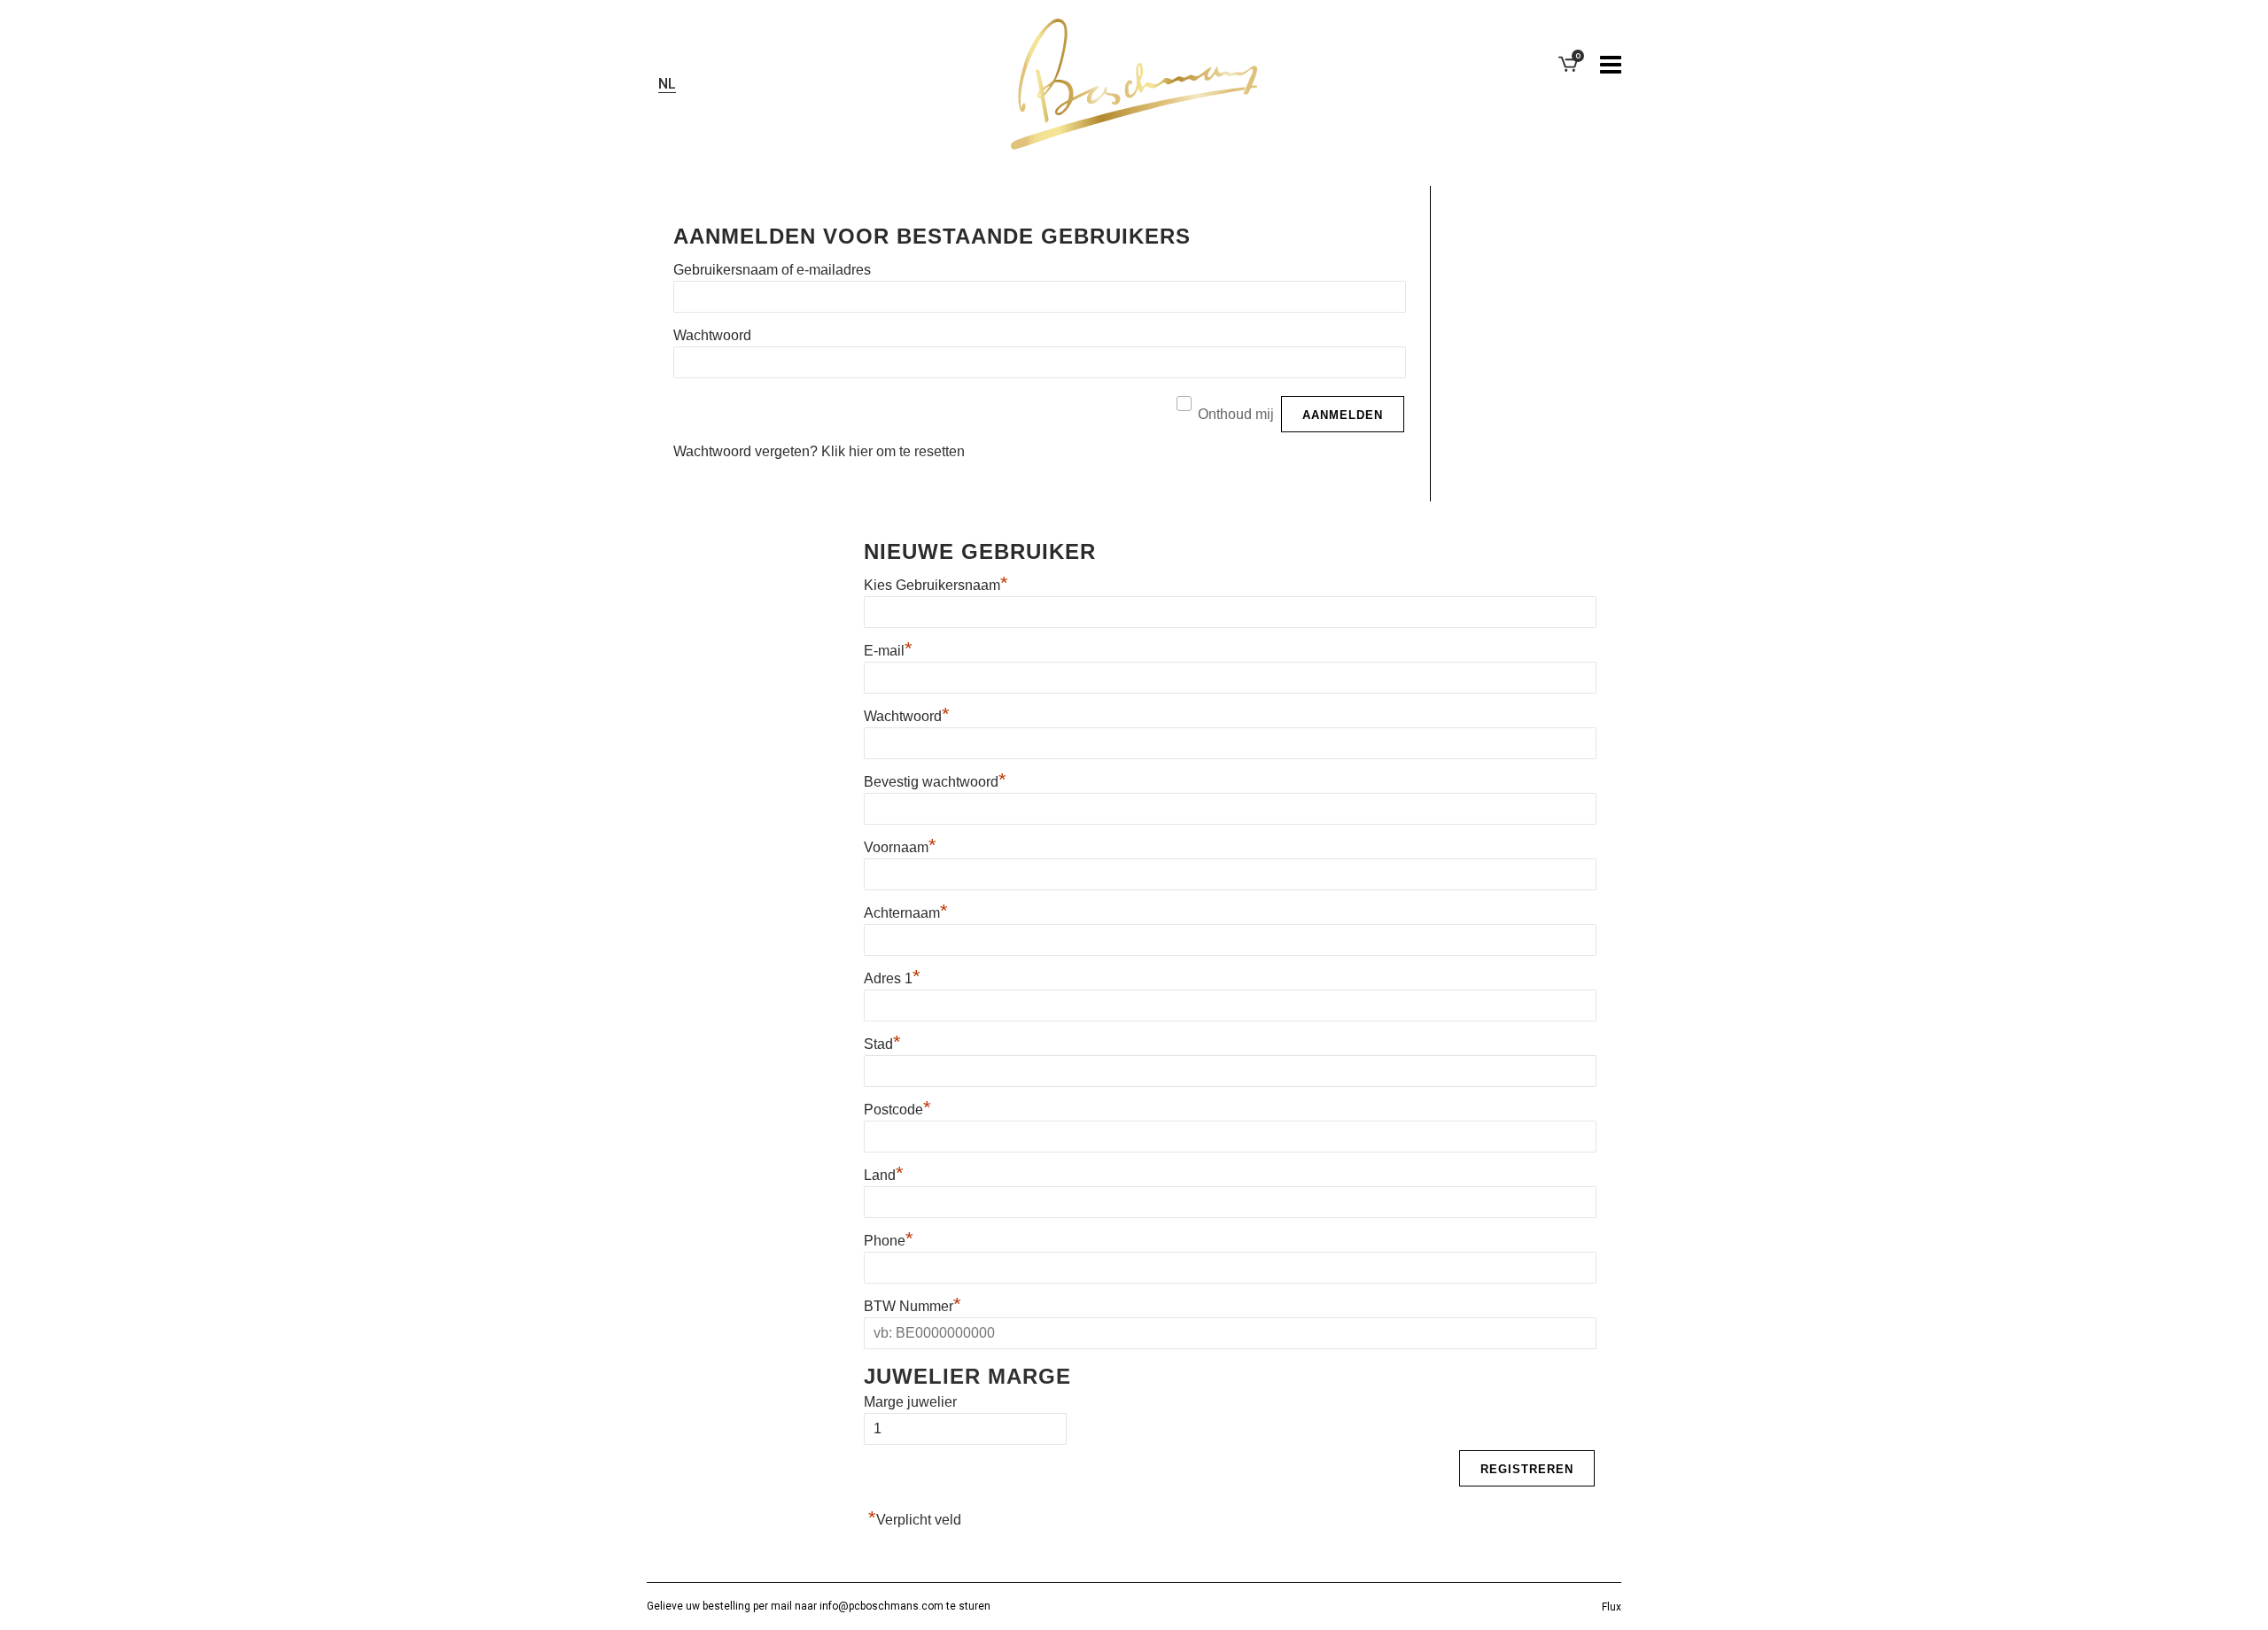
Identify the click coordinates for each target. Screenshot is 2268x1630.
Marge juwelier (910, 1402)
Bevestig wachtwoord (935, 782)
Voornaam (900, 847)
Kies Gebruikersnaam (936, 585)
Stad (882, 1044)
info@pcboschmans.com (882, 1606)
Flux (1612, 1607)
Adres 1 (892, 978)
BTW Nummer (913, 1306)
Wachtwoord (712, 335)
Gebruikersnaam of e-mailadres (772, 270)
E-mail (888, 651)
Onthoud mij (1236, 414)
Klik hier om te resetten (893, 451)
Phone (889, 1241)
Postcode (897, 1110)
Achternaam (906, 913)
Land (884, 1175)
